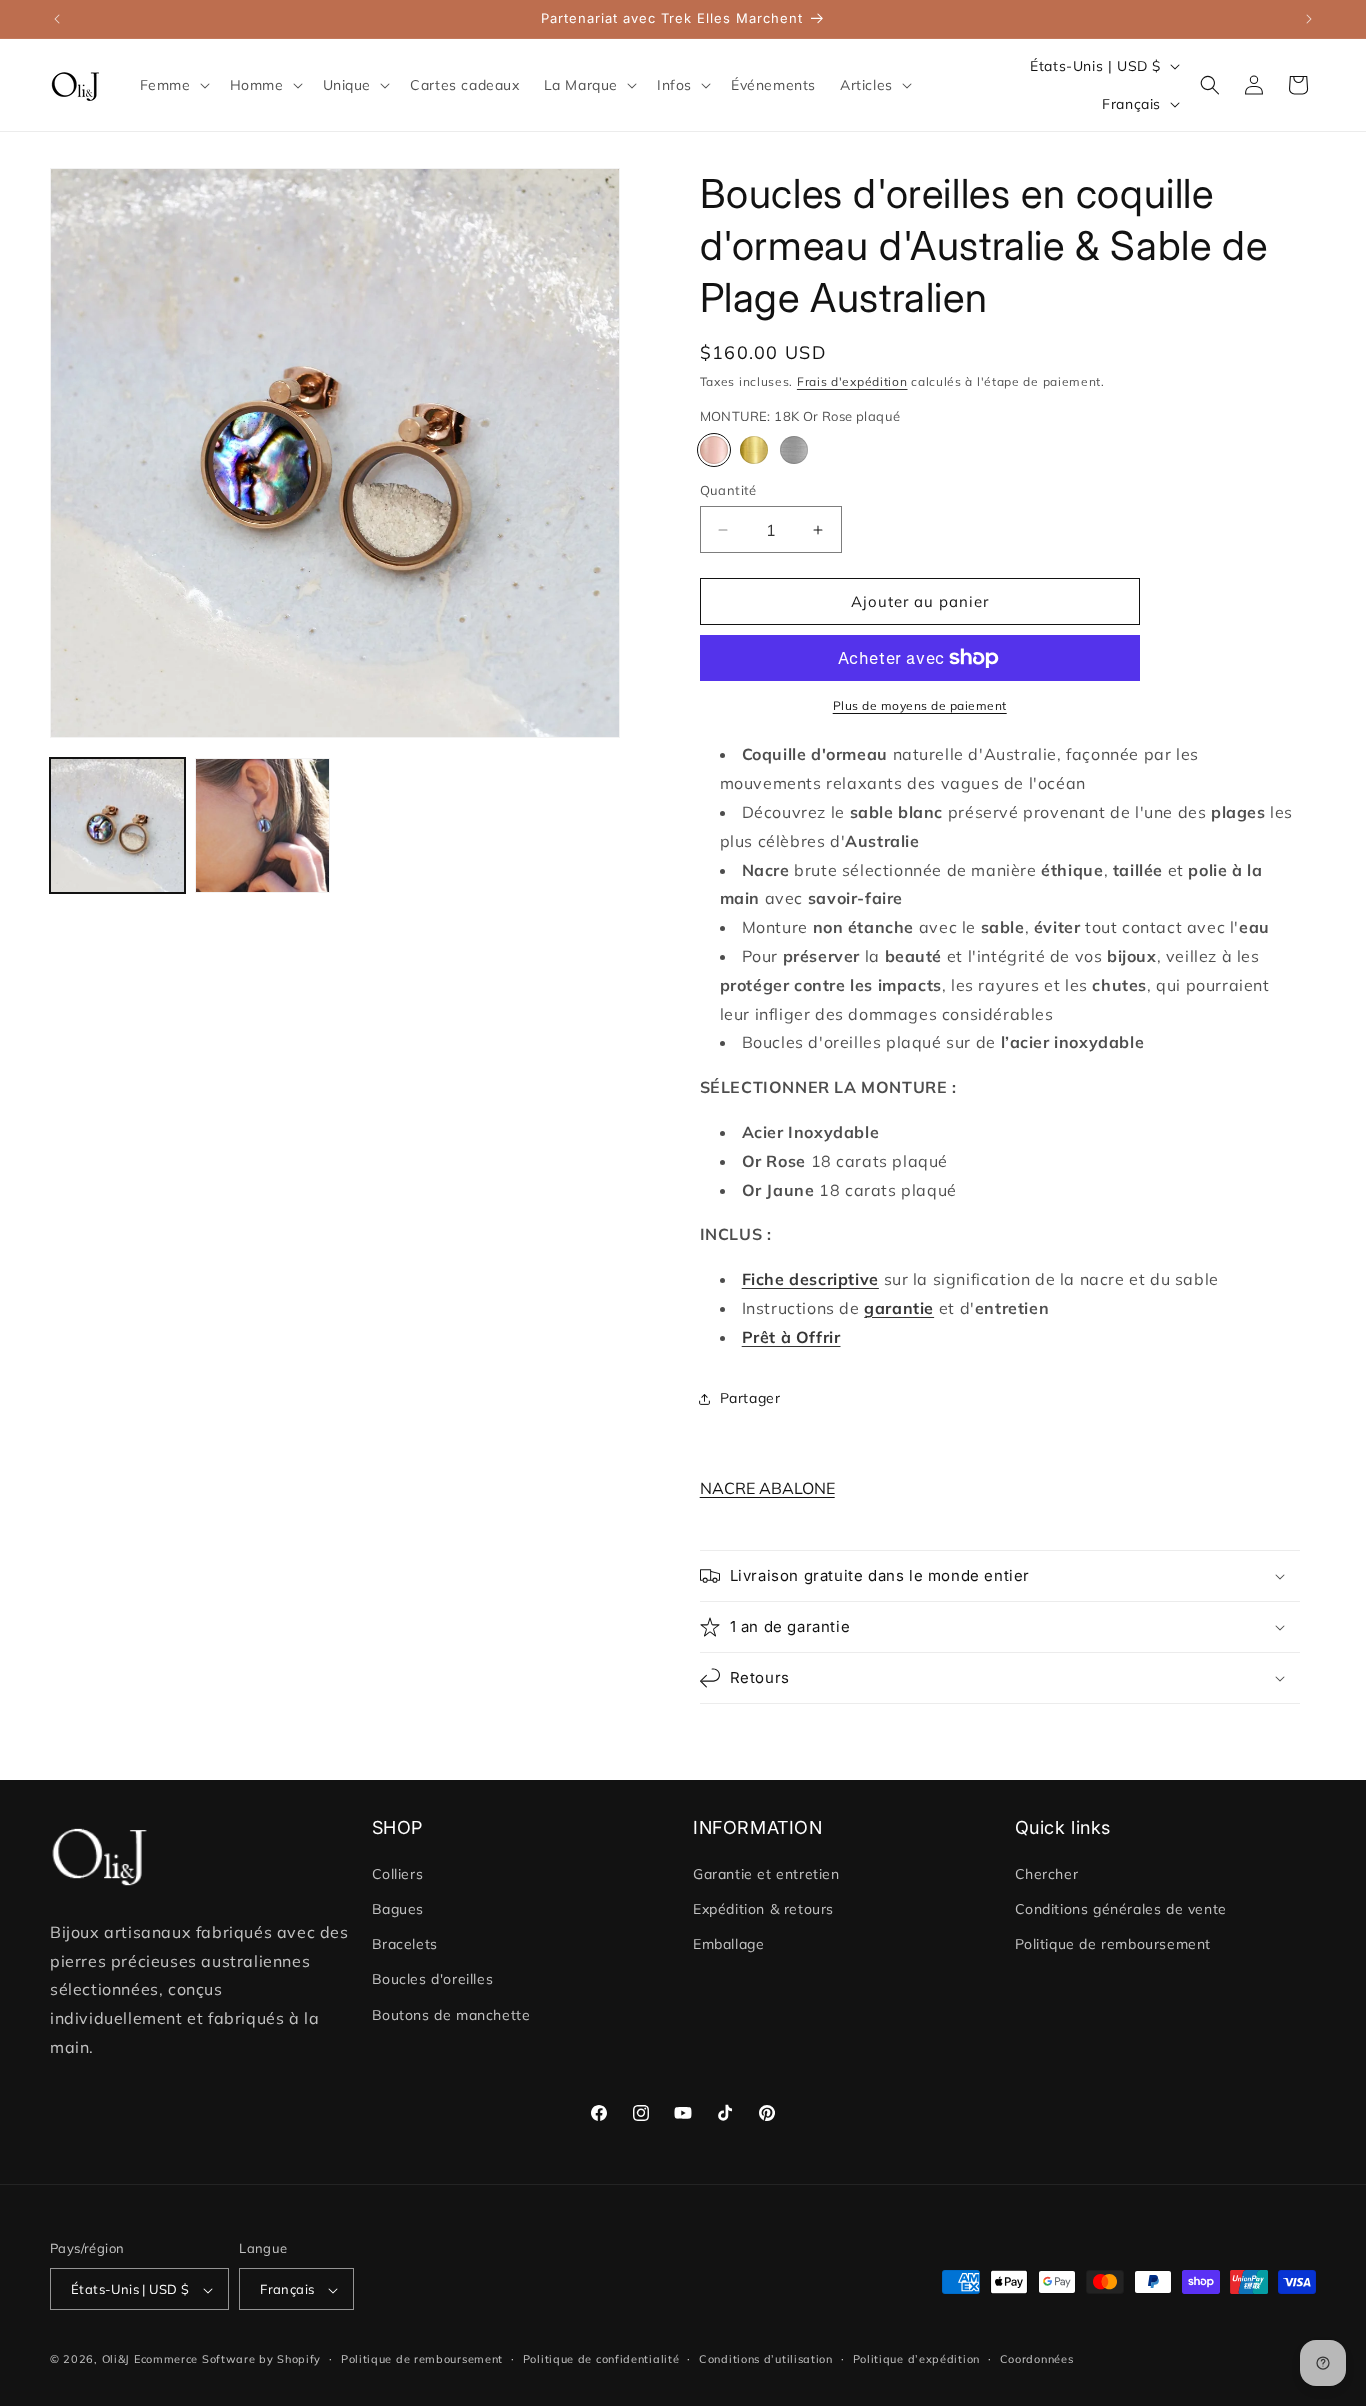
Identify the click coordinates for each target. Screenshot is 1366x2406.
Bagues (398, 1909)
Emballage (728, 1945)
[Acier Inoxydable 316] (794, 450)
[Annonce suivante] (1309, 19)
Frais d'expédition (852, 381)
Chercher (1047, 1874)
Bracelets (405, 1945)
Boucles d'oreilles (433, 1980)
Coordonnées (1037, 2359)
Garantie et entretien (766, 1874)
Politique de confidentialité (601, 2359)
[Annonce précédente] (57, 19)
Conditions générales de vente (1121, 1909)
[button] (173, 85)
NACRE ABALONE (767, 1488)
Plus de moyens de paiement (920, 705)
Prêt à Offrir (791, 1337)
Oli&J (116, 2360)
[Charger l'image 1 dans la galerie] (117, 825)
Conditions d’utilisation (766, 2359)
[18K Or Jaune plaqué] (754, 450)
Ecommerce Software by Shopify (227, 2360)
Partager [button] (750, 1398)
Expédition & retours (763, 1909)
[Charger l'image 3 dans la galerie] (262, 825)
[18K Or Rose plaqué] (714, 450)
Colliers (398, 1874)
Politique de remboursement (1113, 1945)
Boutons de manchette (451, 2015)
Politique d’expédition (916, 2359)
